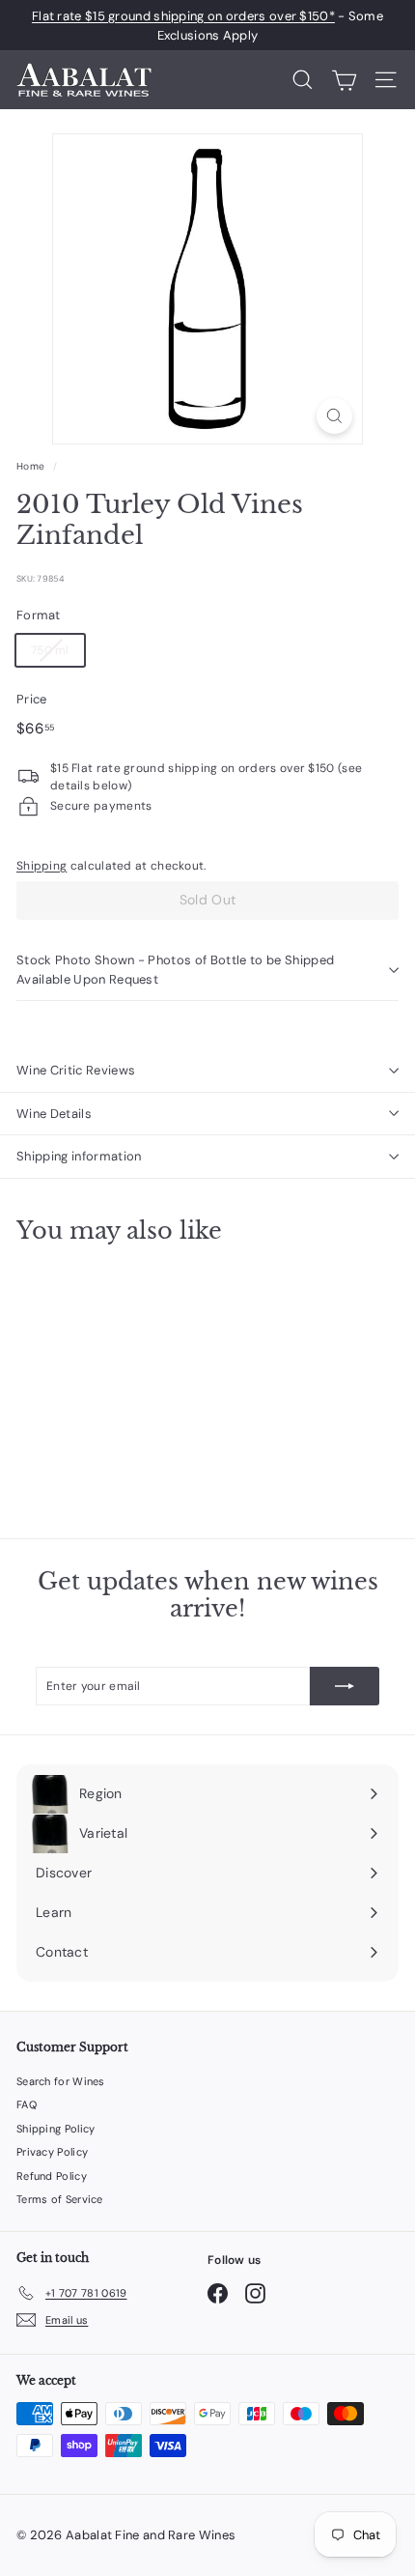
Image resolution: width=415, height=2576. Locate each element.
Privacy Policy (52, 2152)
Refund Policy (52, 2176)
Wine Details (54, 1114)
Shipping (41, 866)
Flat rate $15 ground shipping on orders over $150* (183, 16)
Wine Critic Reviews (76, 1070)
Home (30, 466)
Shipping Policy (56, 2129)
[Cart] (344, 80)
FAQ (27, 2104)
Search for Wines (61, 2081)
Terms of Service (60, 2199)
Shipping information (79, 1156)
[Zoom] (334, 416)
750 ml (50, 650)
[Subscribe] (345, 1686)
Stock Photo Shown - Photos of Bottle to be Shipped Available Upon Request (175, 970)
